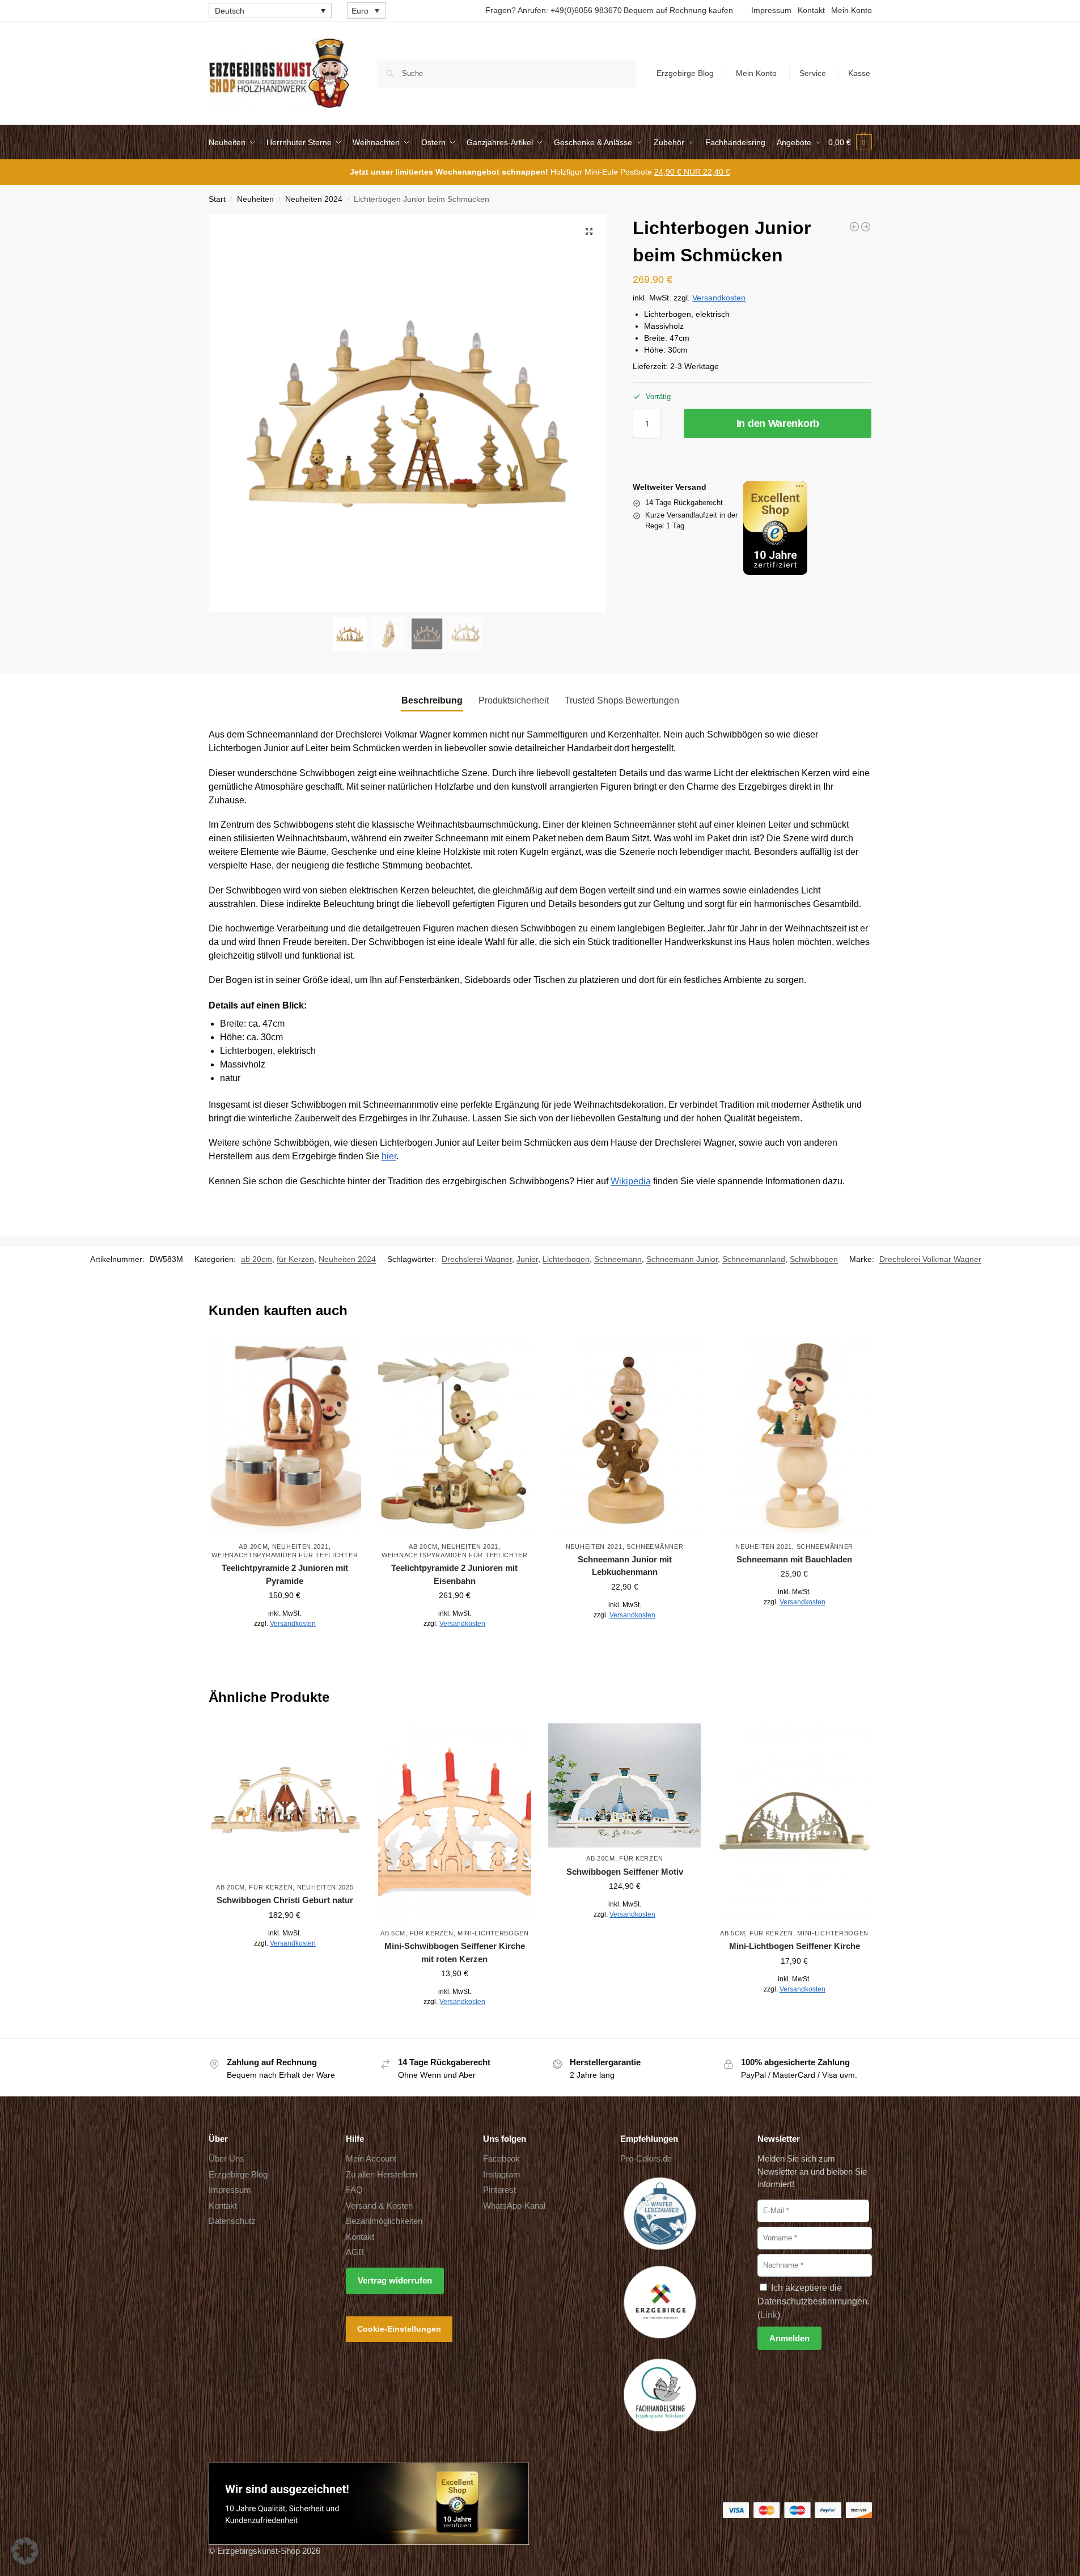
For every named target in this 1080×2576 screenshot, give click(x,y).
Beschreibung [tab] (432, 700)
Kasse (859, 73)
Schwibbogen (814, 1259)
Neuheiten (255, 199)
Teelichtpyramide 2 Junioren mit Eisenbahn (454, 1574)
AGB (355, 2252)
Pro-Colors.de (646, 2158)
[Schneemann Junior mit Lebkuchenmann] (625, 1436)
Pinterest (499, 2190)
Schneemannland (754, 1259)
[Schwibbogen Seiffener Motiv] (625, 1785)
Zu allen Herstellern (382, 2174)
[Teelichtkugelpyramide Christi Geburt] (854, 227)
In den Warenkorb (778, 423)
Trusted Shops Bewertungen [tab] (622, 700)
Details (285, 1649)
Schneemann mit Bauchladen (794, 1559)
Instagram (502, 2174)
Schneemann (618, 1259)
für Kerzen (295, 1259)
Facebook (501, 2158)
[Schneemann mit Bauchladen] (794, 1436)
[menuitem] (270, 10)
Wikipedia (631, 1181)
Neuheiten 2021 (300, 1547)
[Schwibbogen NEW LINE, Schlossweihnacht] (866, 227)
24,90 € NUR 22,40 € (692, 172)
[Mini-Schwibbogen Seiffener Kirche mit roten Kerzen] (455, 1823)
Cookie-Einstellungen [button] (399, 2328)
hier (389, 1156)
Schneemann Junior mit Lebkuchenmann (625, 1566)
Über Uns (226, 2158)
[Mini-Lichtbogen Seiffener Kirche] (794, 1823)
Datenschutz (232, 2221)
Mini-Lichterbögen (493, 1933)
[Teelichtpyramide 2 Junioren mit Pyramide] (285, 1436)
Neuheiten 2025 (325, 1887)
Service (813, 73)
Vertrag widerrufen (395, 2280)
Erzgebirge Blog (685, 73)
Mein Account (371, 2158)
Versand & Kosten (379, 2205)
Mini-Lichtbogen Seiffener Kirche (795, 1946)
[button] (850, 142)
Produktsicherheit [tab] (514, 700)
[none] (270, 10)
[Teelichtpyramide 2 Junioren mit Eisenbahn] (455, 1436)
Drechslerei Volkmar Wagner (930, 1259)
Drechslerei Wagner (477, 1259)
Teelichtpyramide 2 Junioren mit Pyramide (285, 1574)
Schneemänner (655, 1547)
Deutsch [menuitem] (230, 11)
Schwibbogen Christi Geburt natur (285, 1900)
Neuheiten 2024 (314, 199)
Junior (527, 1259)
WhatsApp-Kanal (514, 2205)
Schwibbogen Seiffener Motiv (625, 1872)
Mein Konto (852, 10)
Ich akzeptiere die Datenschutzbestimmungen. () (814, 2301)
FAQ (354, 2190)
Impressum (771, 10)
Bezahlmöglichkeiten (384, 2221)
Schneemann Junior (682, 1259)
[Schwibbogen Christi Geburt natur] (285, 1800)
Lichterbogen (566, 1259)
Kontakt (811, 10)
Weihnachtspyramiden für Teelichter (285, 1555)
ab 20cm (257, 1259)
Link (769, 2314)
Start (217, 199)
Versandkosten (719, 298)
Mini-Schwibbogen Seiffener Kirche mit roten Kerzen (455, 1952)
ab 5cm (393, 1933)
